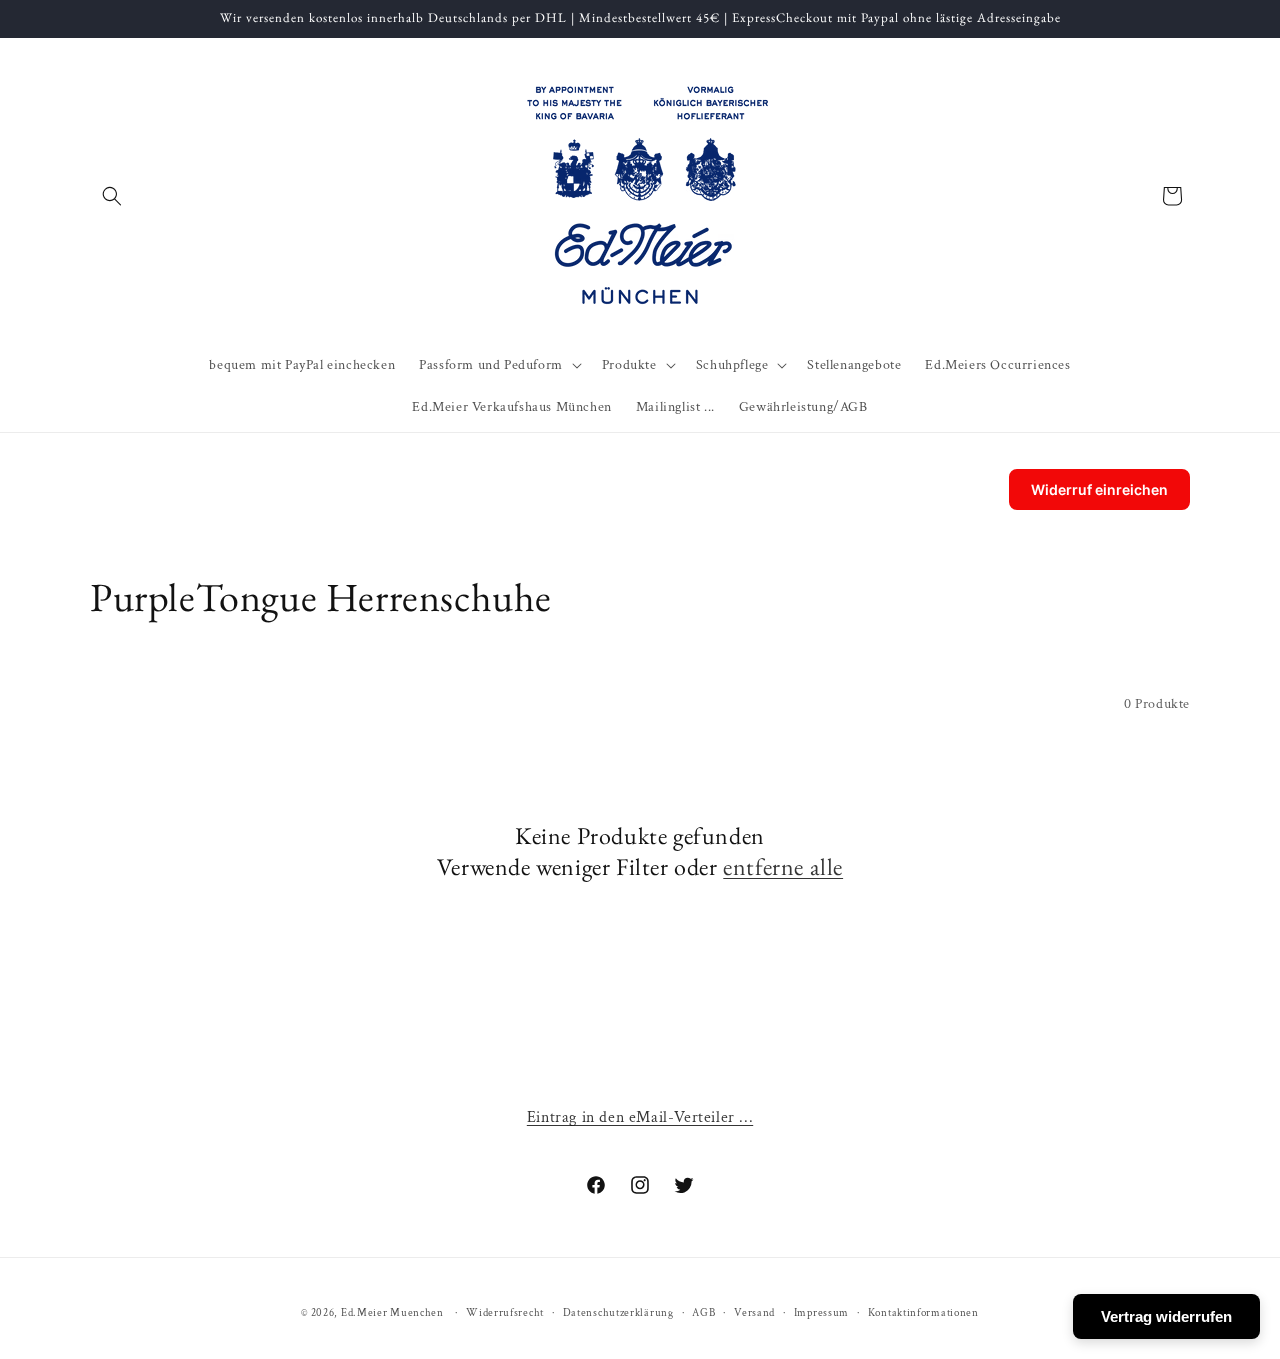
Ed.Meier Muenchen (392, 1313)
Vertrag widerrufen (1166, 1316)
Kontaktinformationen (923, 1313)
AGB (703, 1313)
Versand (754, 1313)
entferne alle (783, 866)
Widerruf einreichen (1099, 489)
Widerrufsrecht (505, 1313)
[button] (112, 196)
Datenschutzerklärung (618, 1313)
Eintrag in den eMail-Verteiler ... (640, 1117)
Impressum (821, 1313)
